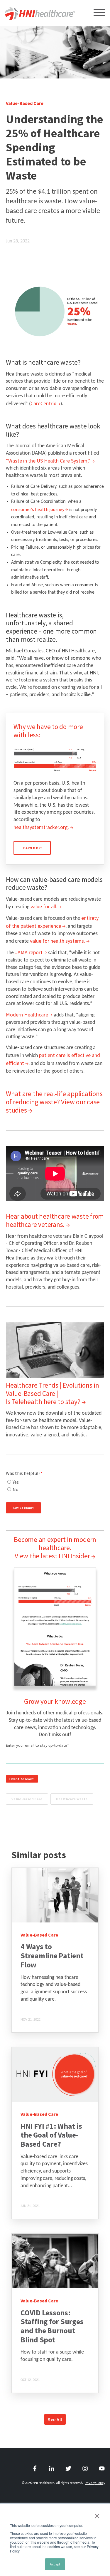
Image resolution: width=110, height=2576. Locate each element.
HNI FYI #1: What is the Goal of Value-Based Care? (51, 2135)
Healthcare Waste (72, 1799)
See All (55, 2419)
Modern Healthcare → (29, 1015)
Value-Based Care (27, 1799)
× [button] (97, 2516)
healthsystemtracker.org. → (43, 827)
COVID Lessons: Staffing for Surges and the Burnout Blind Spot (52, 2326)
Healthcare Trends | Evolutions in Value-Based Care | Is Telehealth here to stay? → (53, 1393)
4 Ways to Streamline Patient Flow (52, 1956)
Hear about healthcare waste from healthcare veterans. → (55, 1220)
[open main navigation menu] (99, 14)
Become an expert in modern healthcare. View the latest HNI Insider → (55, 1548)
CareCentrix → (45, 403)
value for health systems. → (60, 941)
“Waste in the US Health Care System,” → (50, 461)
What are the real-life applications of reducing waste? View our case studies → (54, 1102)
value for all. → (46, 906)
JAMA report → (31, 952)
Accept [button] (55, 2564)
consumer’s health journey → (40, 509)
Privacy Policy (95, 2483)
